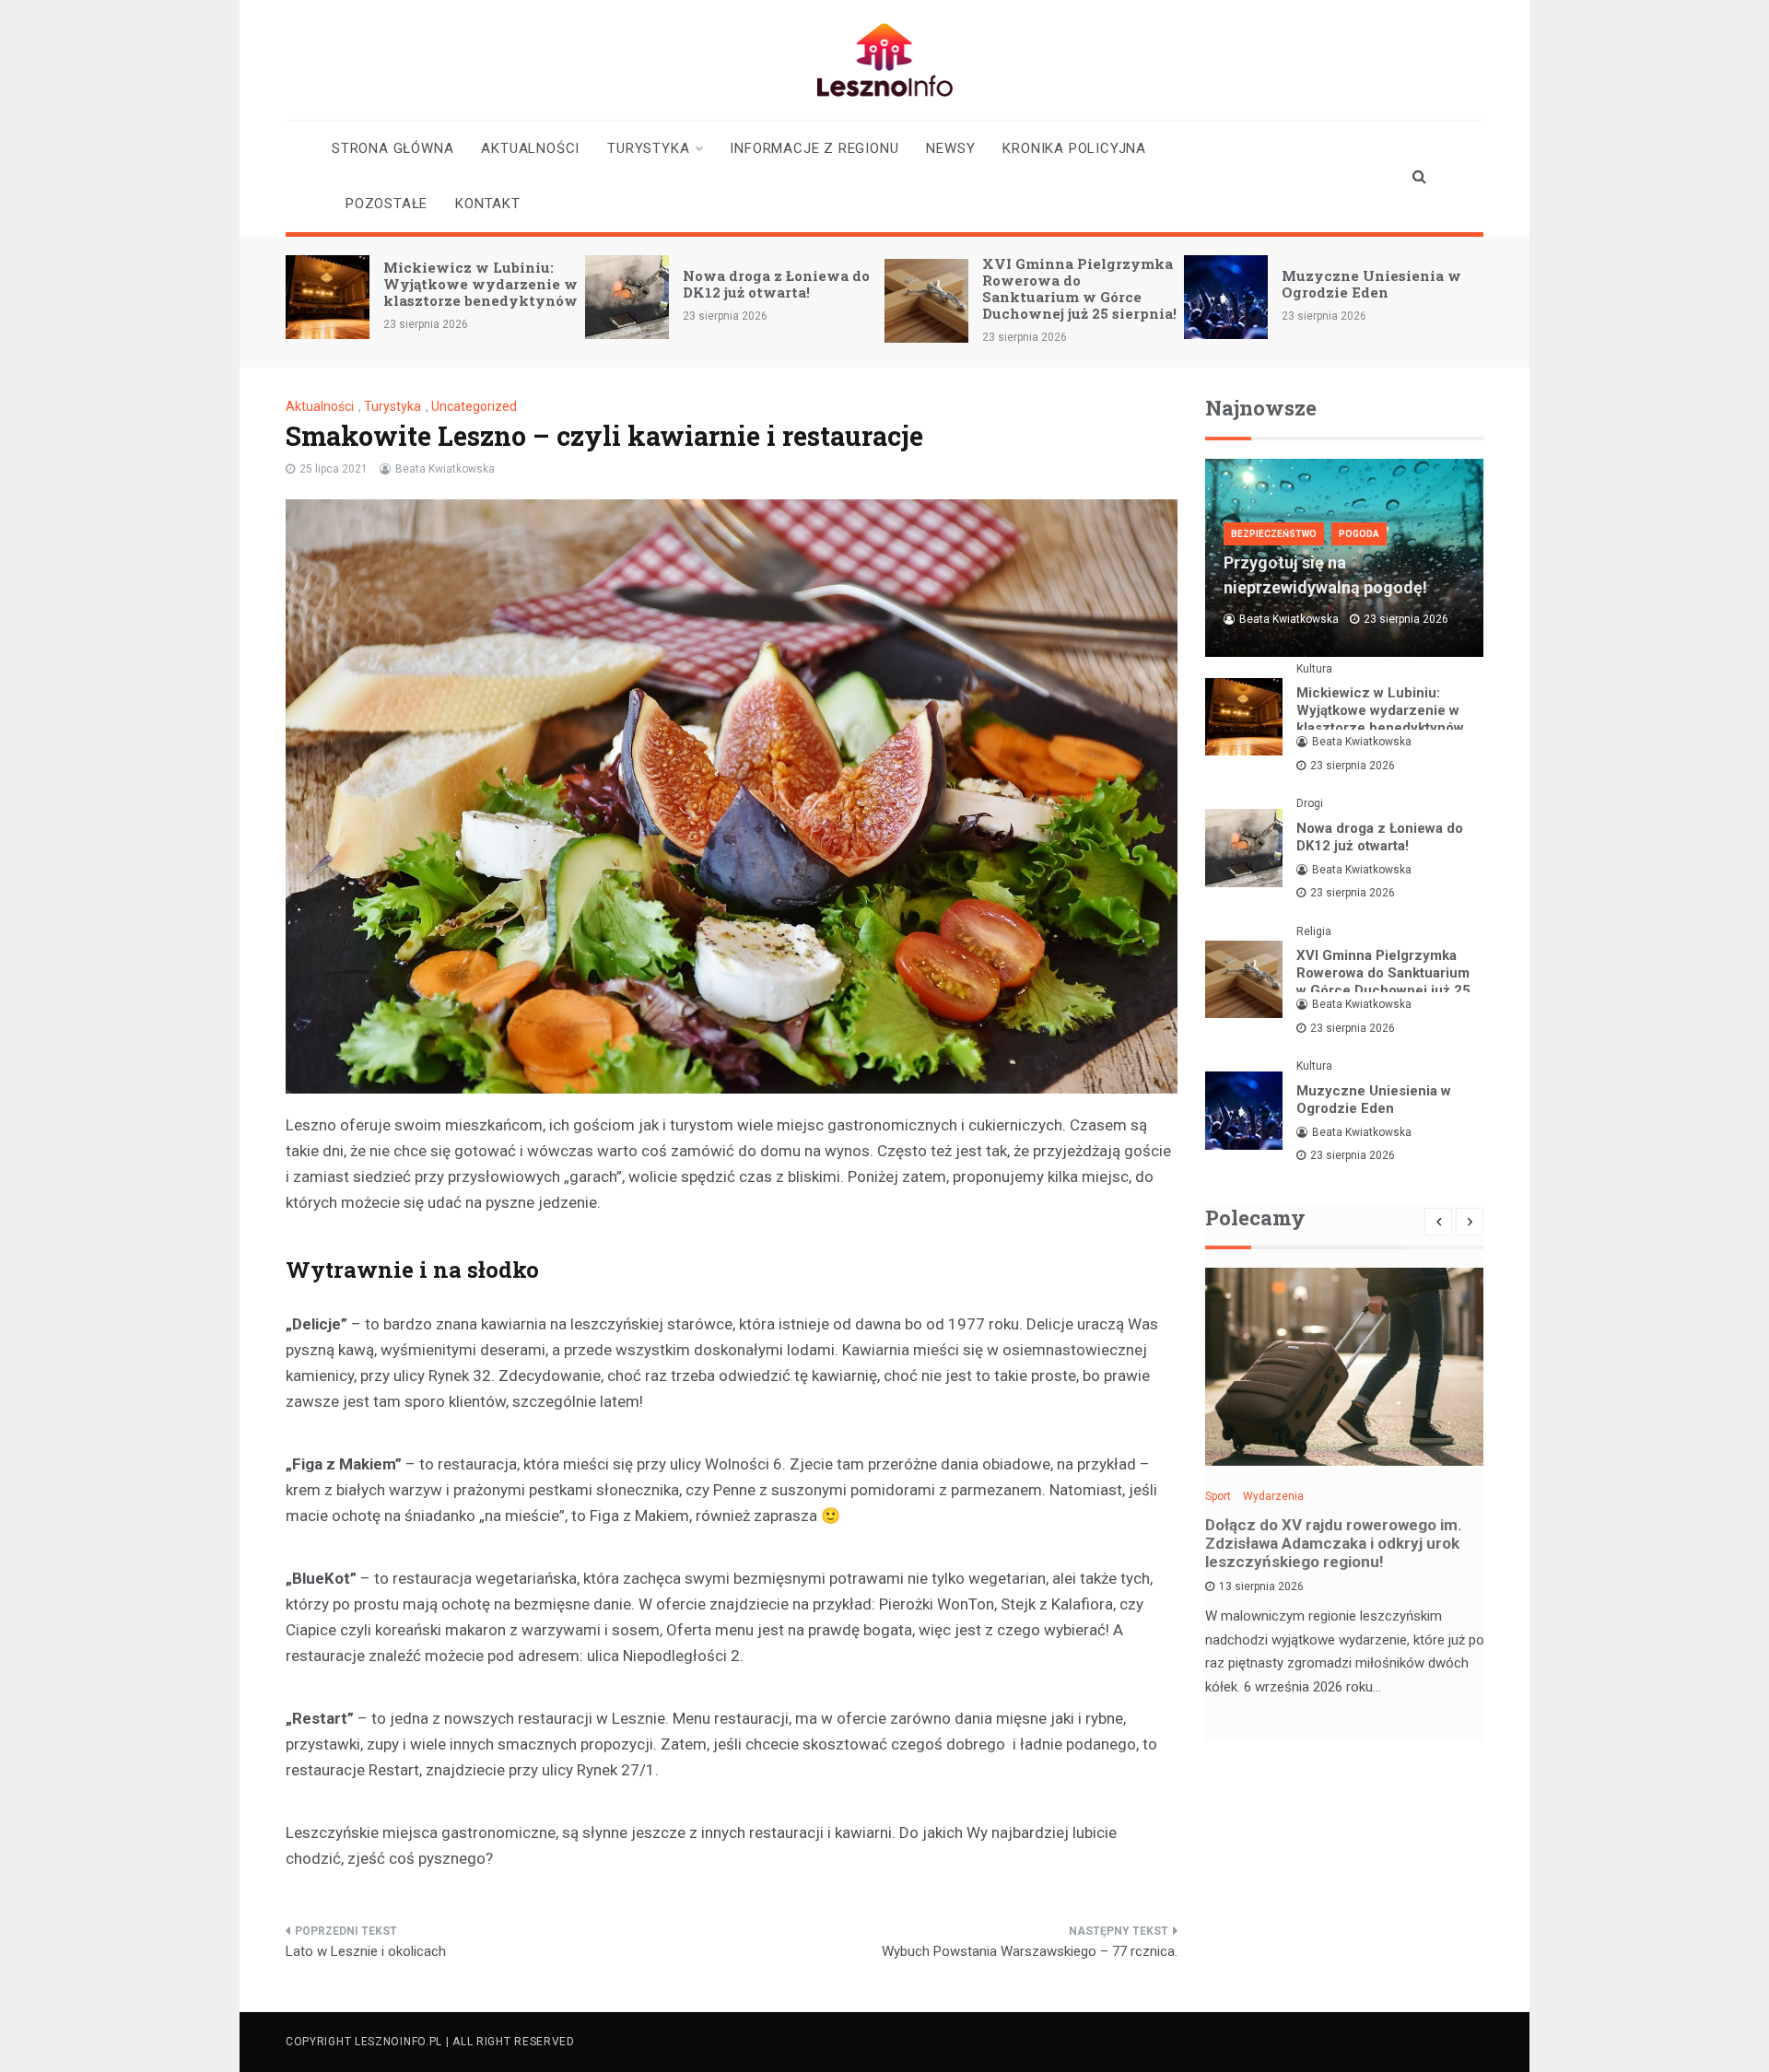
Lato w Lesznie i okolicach (366, 1951)
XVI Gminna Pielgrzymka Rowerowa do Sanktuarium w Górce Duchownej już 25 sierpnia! (1079, 288)
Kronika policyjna (1074, 148)
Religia (1314, 931)
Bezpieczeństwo (1274, 534)
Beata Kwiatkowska (445, 469)
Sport (1218, 1496)
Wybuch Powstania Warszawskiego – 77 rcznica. (1030, 1951)
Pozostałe (387, 204)
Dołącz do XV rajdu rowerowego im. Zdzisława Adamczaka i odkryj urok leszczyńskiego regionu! (1334, 1543)
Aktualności (530, 148)
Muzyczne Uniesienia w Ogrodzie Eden (1371, 284)
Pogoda (1359, 534)
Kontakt (488, 204)
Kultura (1314, 669)
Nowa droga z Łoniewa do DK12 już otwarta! (776, 284)
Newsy (950, 148)
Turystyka (648, 148)
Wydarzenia (1273, 1496)
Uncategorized (474, 406)
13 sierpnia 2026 (1261, 1586)
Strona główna (392, 148)
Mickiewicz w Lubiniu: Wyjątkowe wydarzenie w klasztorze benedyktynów (480, 284)
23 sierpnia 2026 (1353, 766)
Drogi (1310, 803)
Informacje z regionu (814, 148)
